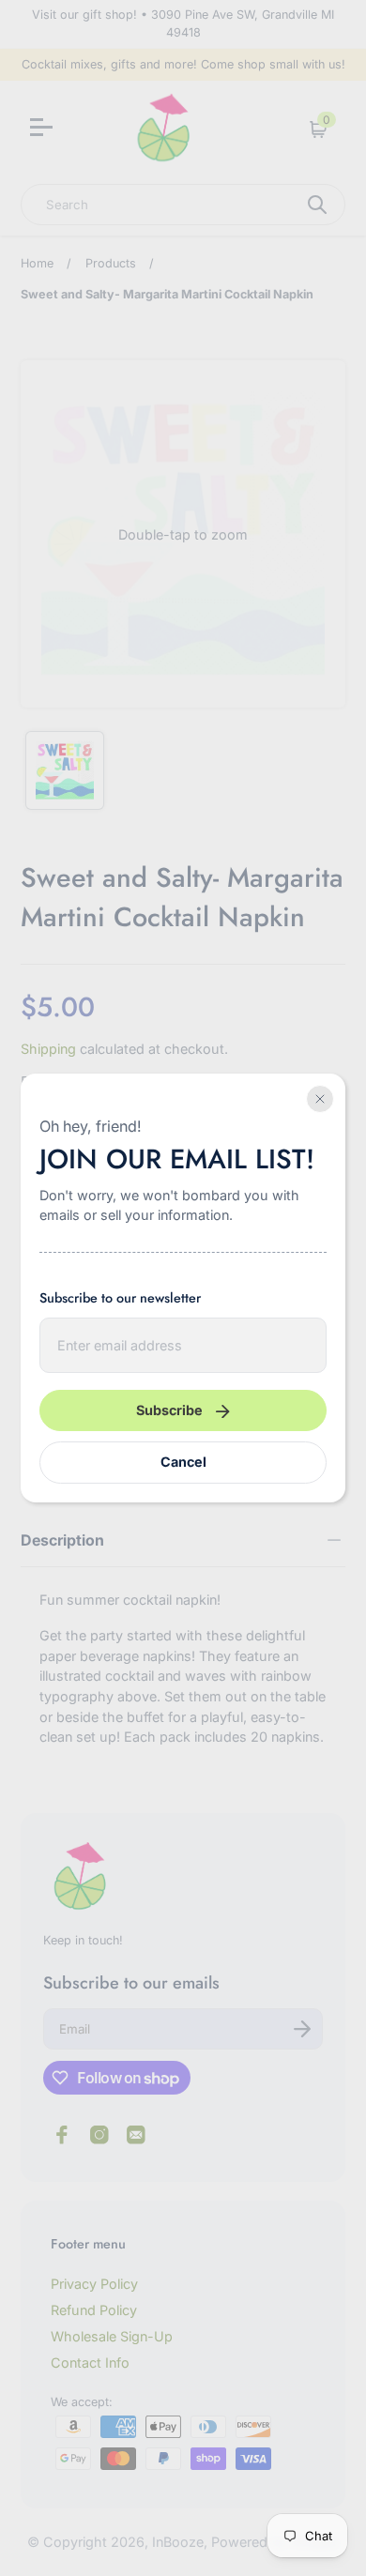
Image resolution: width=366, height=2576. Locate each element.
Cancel (183, 1462)
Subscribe (169, 1410)
